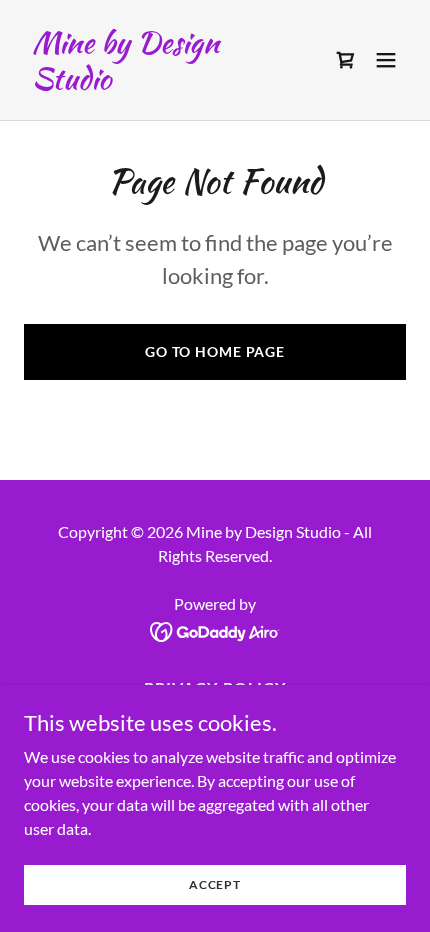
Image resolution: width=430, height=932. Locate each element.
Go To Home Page (215, 351)
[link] (157, 82)
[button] (386, 60)
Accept (215, 884)
